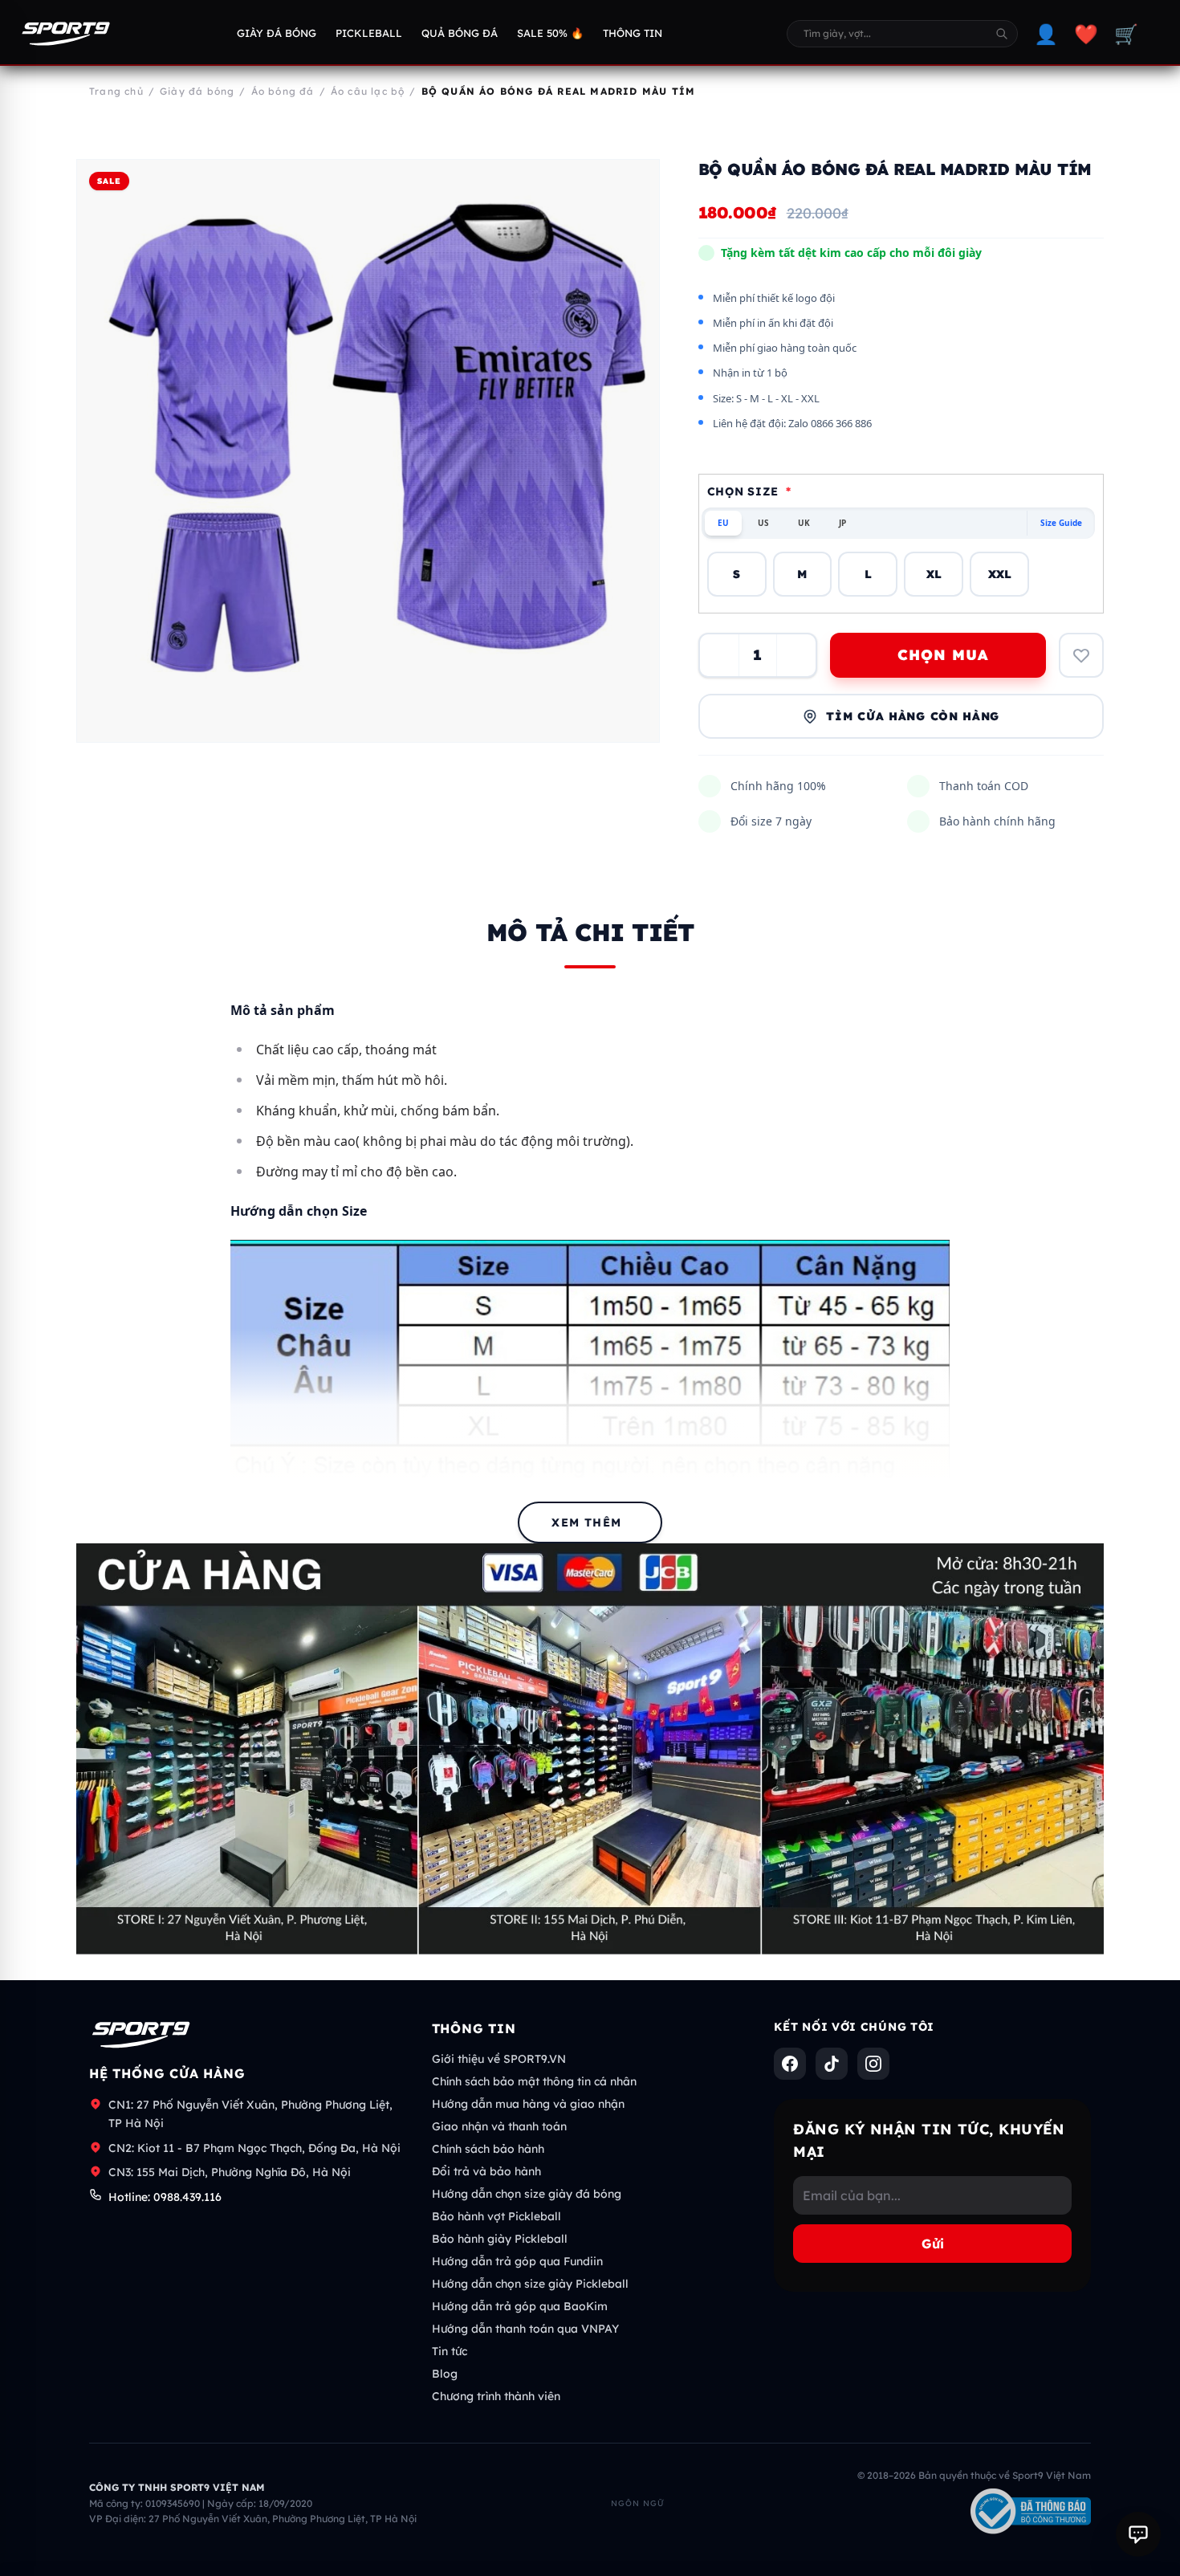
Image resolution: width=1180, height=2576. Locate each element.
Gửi (933, 2244)
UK (804, 523)
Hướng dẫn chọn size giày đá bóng (527, 2194)
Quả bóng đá (460, 33)
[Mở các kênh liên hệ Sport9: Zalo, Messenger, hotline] (1138, 2534)
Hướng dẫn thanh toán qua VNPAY (525, 2329)
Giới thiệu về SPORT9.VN (499, 2059)
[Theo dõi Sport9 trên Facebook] (790, 2064)
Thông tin (633, 33)
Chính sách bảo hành (488, 2149)
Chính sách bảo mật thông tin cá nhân (534, 2081)
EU (723, 523)
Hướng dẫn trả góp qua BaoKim (520, 2306)
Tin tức (450, 2351)
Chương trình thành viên (496, 2396)
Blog (445, 2374)
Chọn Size (749, 491)
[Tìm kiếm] (1002, 34)
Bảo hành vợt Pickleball (496, 2216)
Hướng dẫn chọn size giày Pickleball (530, 2284)
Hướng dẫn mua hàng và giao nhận (528, 2104)
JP (842, 523)
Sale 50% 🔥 (550, 33)
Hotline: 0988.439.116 (165, 2197)
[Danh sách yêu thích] (1081, 655)
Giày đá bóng (277, 33)
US (763, 523)
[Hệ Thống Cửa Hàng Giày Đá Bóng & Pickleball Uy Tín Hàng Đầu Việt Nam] (66, 34)
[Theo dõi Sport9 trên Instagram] (873, 2064)
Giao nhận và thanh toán (499, 2126)
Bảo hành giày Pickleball (500, 2239)
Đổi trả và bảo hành (486, 2171)
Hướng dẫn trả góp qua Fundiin (517, 2261)
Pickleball (369, 33)
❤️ (1086, 34)
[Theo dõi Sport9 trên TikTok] (832, 2064)
